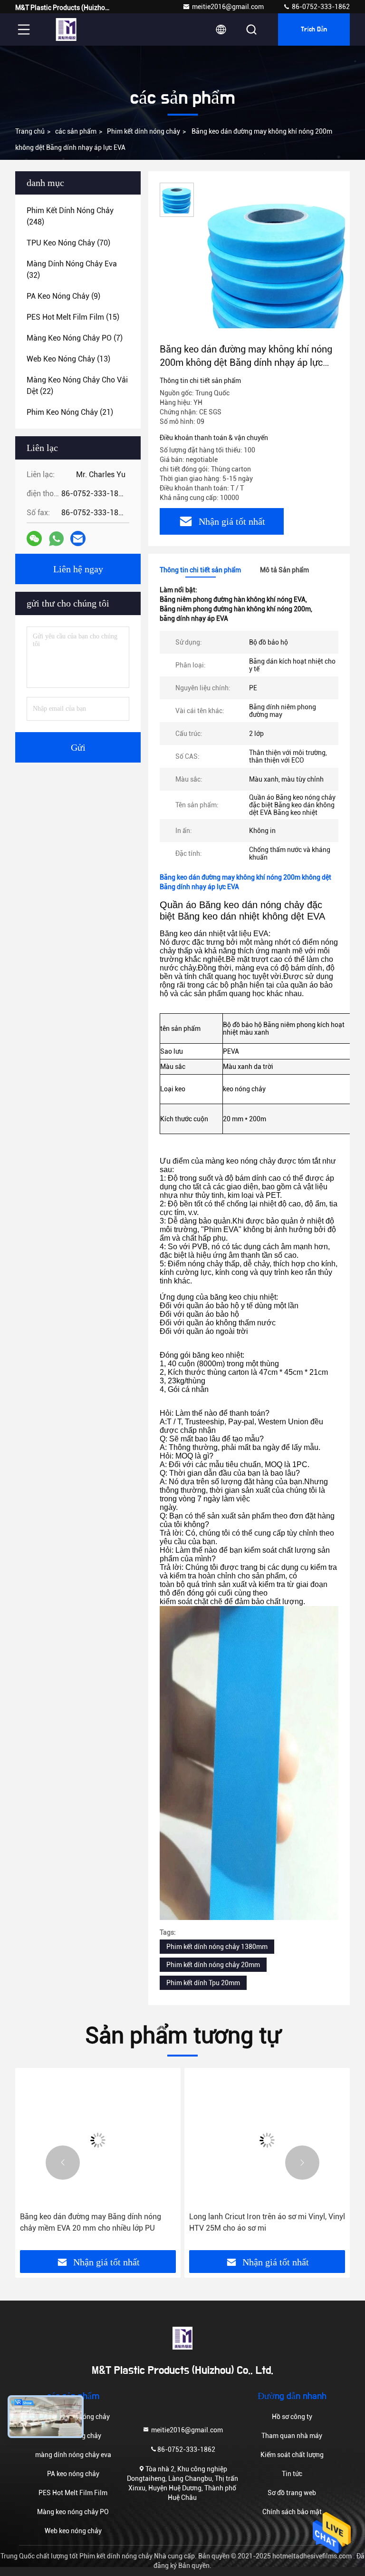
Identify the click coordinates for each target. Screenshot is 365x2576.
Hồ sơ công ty (292, 2417)
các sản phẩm (76, 131)
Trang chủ (30, 131)
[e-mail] (78, 539)
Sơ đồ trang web (292, 2493)
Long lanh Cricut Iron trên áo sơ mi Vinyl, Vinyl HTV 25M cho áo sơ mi (267, 2222)
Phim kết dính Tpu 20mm (203, 1983)
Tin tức (292, 2474)
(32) (72, 269)
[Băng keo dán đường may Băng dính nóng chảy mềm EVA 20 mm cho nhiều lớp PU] (98, 2140)
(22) (77, 386)
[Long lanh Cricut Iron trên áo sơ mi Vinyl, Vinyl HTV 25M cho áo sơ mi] (267, 2140)
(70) (68, 243)
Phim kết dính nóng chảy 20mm (213, 1965)
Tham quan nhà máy (292, 2436)
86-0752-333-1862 (320, 7)
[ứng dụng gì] (56, 539)
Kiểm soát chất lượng (292, 2455)
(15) (73, 317)
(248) (70, 216)
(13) (68, 359)
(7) (75, 338)
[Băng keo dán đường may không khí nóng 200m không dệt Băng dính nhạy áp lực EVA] (278, 263)
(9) (63, 296)
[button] (63, 2163)
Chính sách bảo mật (292, 2512)
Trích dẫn (314, 29)
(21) (70, 412)
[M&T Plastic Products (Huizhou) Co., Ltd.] (66, 29)
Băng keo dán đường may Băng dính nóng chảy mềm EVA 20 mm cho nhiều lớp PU (91, 2222)
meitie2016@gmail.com (228, 7)
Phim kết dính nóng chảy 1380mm (217, 1947)
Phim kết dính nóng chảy (144, 131)
